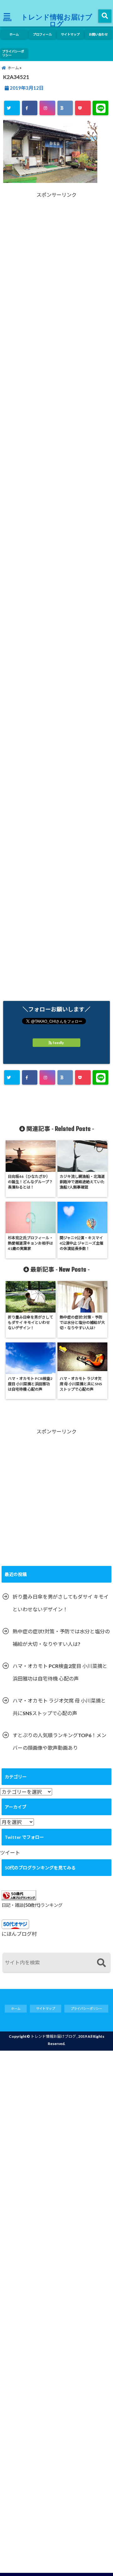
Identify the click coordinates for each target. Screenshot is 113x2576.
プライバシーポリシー (13, 53)
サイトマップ (70, 34)
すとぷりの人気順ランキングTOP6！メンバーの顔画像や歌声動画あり (59, 1741)
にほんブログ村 (19, 1934)
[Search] (101, 1963)
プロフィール (42, 34)
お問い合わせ (98, 34)
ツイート (10, 1853)
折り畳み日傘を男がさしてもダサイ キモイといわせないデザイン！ (61, 1603)
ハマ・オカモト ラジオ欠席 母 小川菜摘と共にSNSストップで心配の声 (59, 1707)
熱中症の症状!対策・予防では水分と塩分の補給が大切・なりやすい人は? (61, 1638)
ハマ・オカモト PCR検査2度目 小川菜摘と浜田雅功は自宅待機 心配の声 (60, 1672)
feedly (58, 1043)
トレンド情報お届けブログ (57, 20)
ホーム (14, 34)
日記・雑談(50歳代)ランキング (32, 1905)
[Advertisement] (56, 273)
